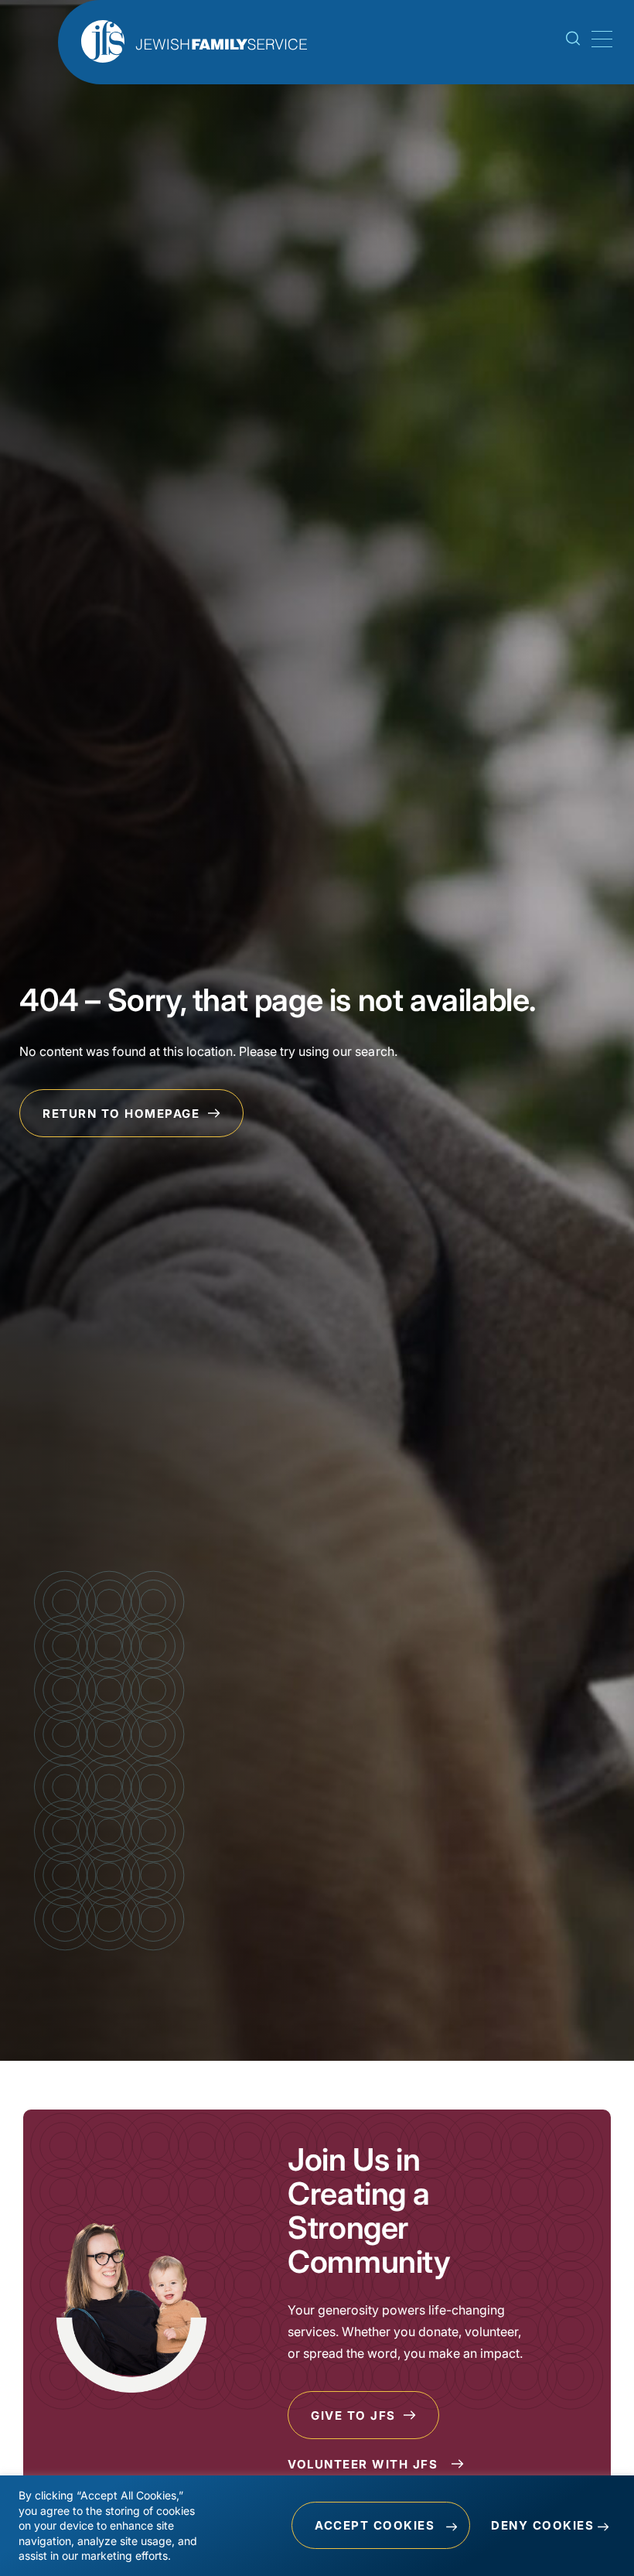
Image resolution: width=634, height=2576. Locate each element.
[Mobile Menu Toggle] (599, 39)
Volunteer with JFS (365, 2464)
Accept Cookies (375, 2525)
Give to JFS (355, 2415)
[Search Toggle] (573, 41)
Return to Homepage (123, 1114)
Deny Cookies (542, 2525)
